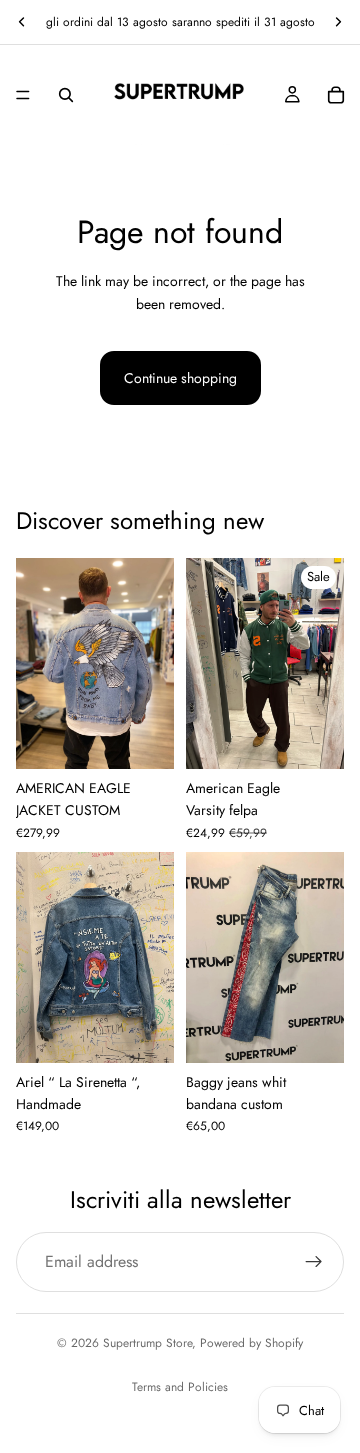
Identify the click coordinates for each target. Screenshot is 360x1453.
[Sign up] (314, 1262)
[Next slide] (338, 22)
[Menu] (23, 95)
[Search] (66, 95)
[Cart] (336, 95)
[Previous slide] (22, 22)
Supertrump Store (147, 1343)
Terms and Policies (180, 1387)
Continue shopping (180, 378)
